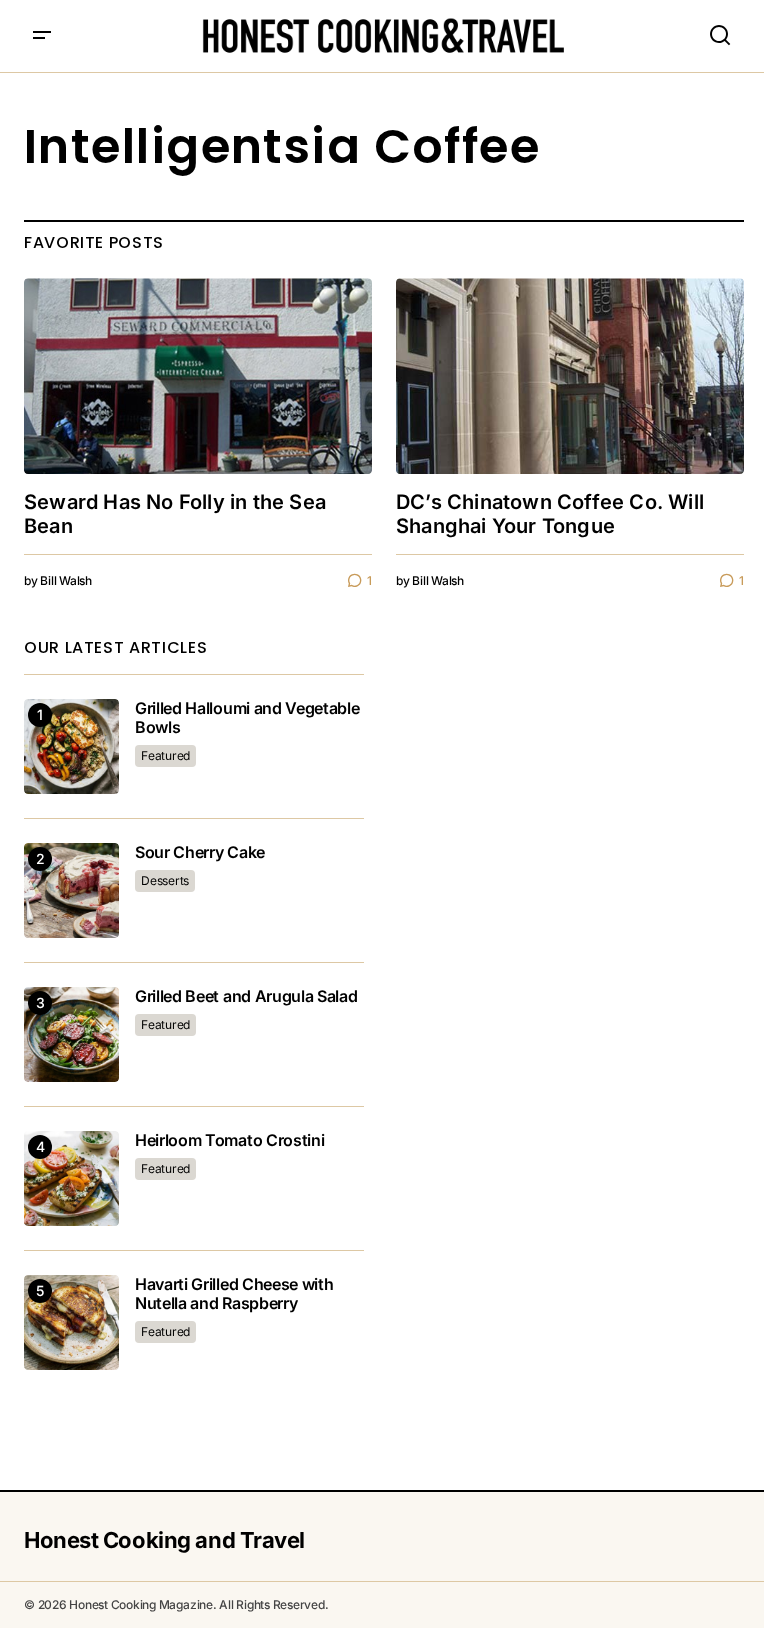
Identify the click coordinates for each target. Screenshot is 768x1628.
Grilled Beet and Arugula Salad (246, 996)
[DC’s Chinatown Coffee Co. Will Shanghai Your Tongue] (570, 376)
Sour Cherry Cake (200, 852)
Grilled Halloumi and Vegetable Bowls (247, 718)
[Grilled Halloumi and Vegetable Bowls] (71, 746)
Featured (165, 755)
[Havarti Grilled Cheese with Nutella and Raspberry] (71, 1322)
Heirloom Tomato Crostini (229, 1140)
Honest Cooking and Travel (164, 1540)
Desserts (165, 880)
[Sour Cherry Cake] (71, 890)
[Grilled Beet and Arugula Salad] (71, 1034)
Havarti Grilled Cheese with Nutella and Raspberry (234, 1294)
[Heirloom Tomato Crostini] (71, 1178)
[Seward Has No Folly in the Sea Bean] (198, 376)
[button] (42, 36)
